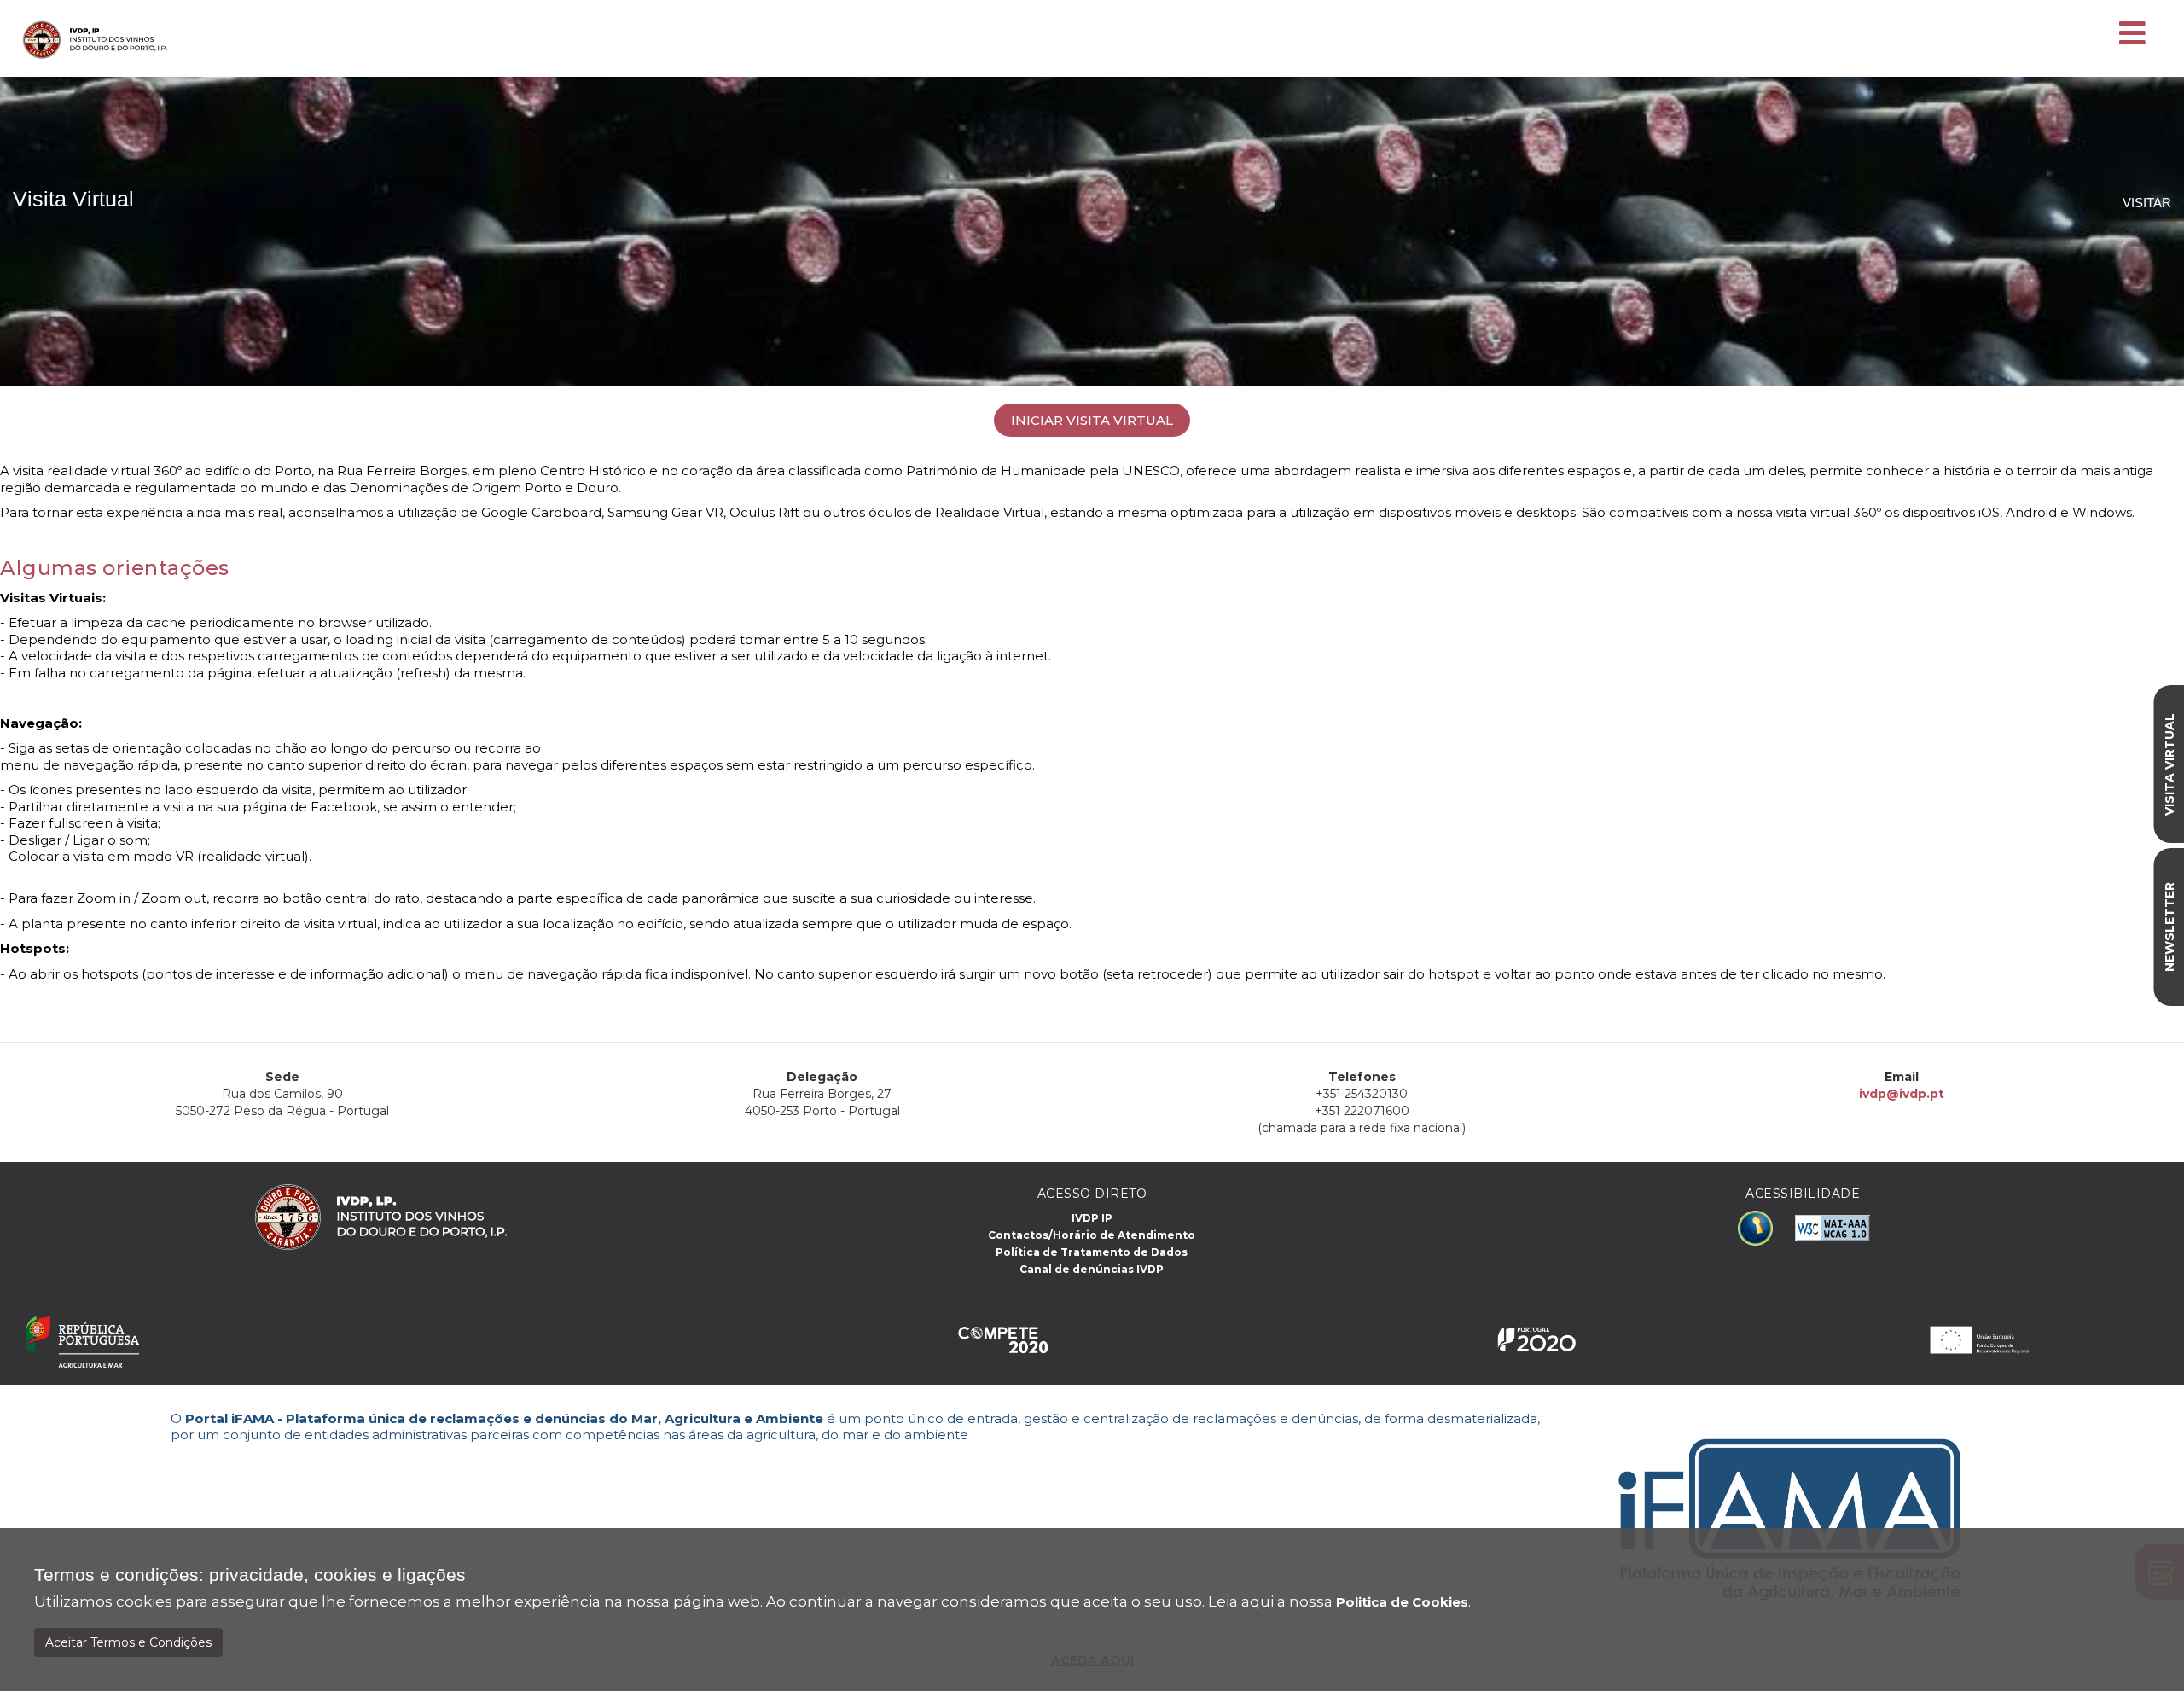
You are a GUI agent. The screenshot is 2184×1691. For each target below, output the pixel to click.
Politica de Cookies (1402, 1602)
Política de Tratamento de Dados (1092, 1252)
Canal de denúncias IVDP (1092, 1269)
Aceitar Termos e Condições (128, 1642)
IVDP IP (1092, 1218)
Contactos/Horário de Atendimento (1092, 1235)
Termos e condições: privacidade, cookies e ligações (250, 1575)
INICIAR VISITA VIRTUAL (1092, 420)
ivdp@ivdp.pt (1902, 1094)
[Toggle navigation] (2132, 34)
